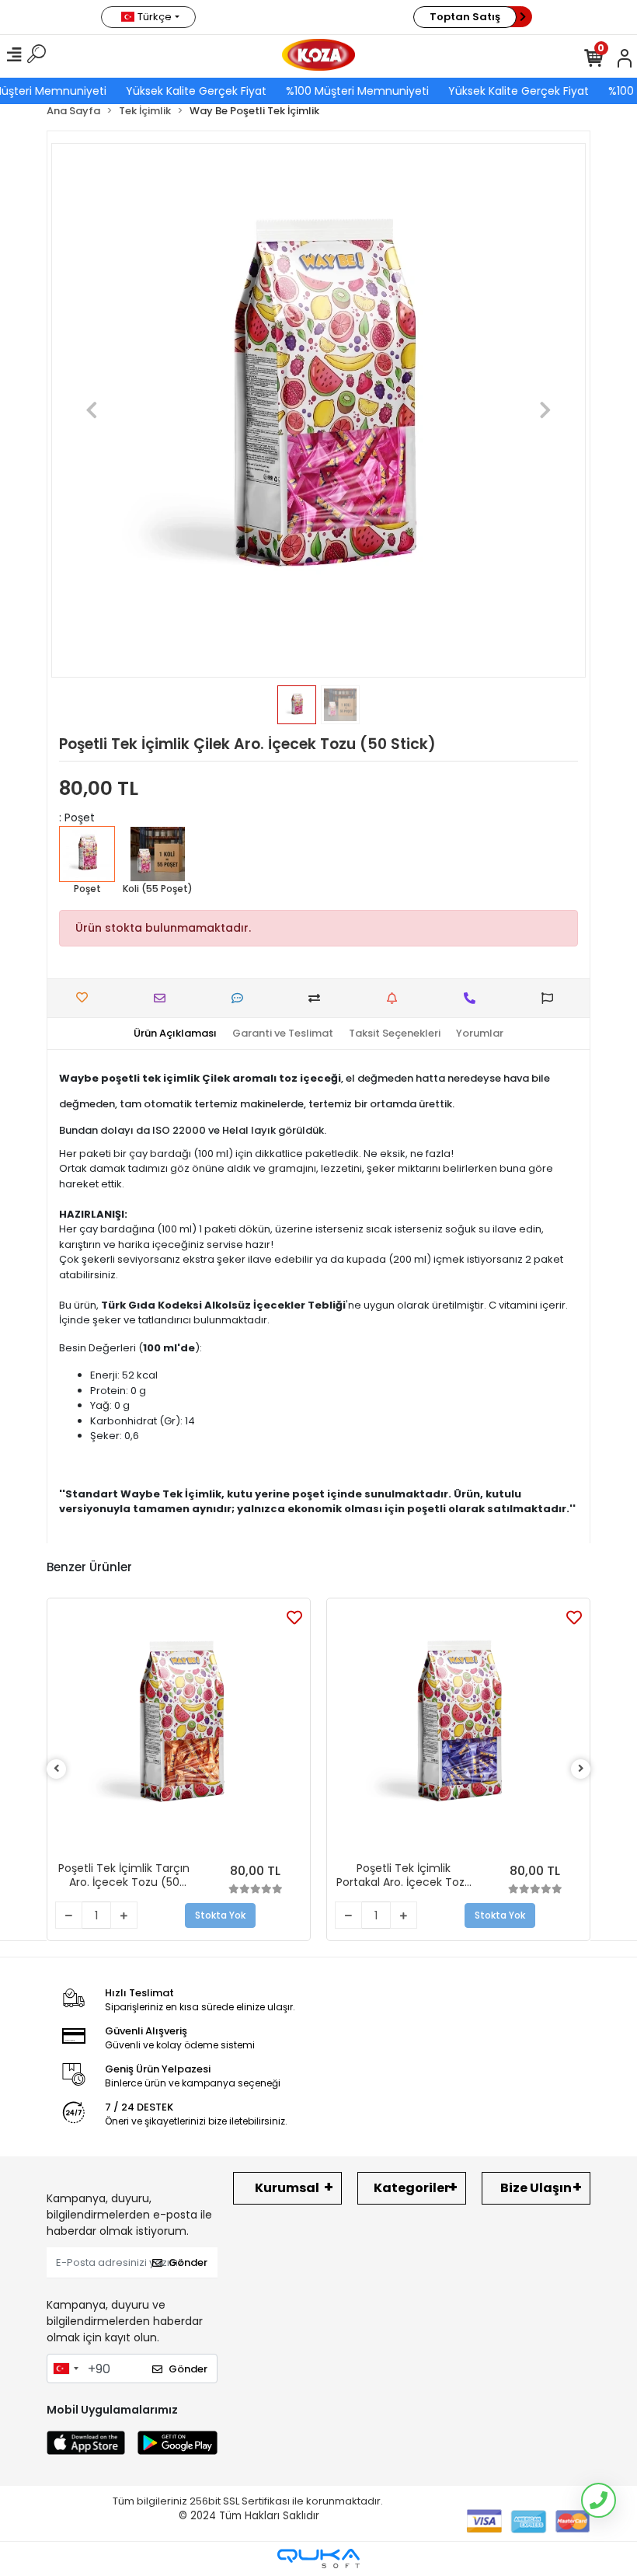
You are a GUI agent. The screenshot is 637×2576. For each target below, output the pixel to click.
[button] (91, 410)
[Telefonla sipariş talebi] (473, 998)
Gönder (188, 2262)
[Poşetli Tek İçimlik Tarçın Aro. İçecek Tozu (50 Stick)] (179, 1730)
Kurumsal (287, 2188)
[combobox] (65, 2369)
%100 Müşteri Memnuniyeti (353, 91)
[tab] (175, 1034)
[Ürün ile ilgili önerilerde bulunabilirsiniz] (551, 998)
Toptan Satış (465, 17)
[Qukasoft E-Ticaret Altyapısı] (318, 2559)
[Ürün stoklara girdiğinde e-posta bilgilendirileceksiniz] (396, 998)
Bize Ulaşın (536, 2188)
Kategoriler (412, 2188)
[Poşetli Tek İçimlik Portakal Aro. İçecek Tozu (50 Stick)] (458, 1730)
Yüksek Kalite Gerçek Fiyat (191, 91)
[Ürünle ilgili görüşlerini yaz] (241, 998)
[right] (581, 1769)
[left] (57, 1769)
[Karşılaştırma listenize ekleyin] (318, 998)
